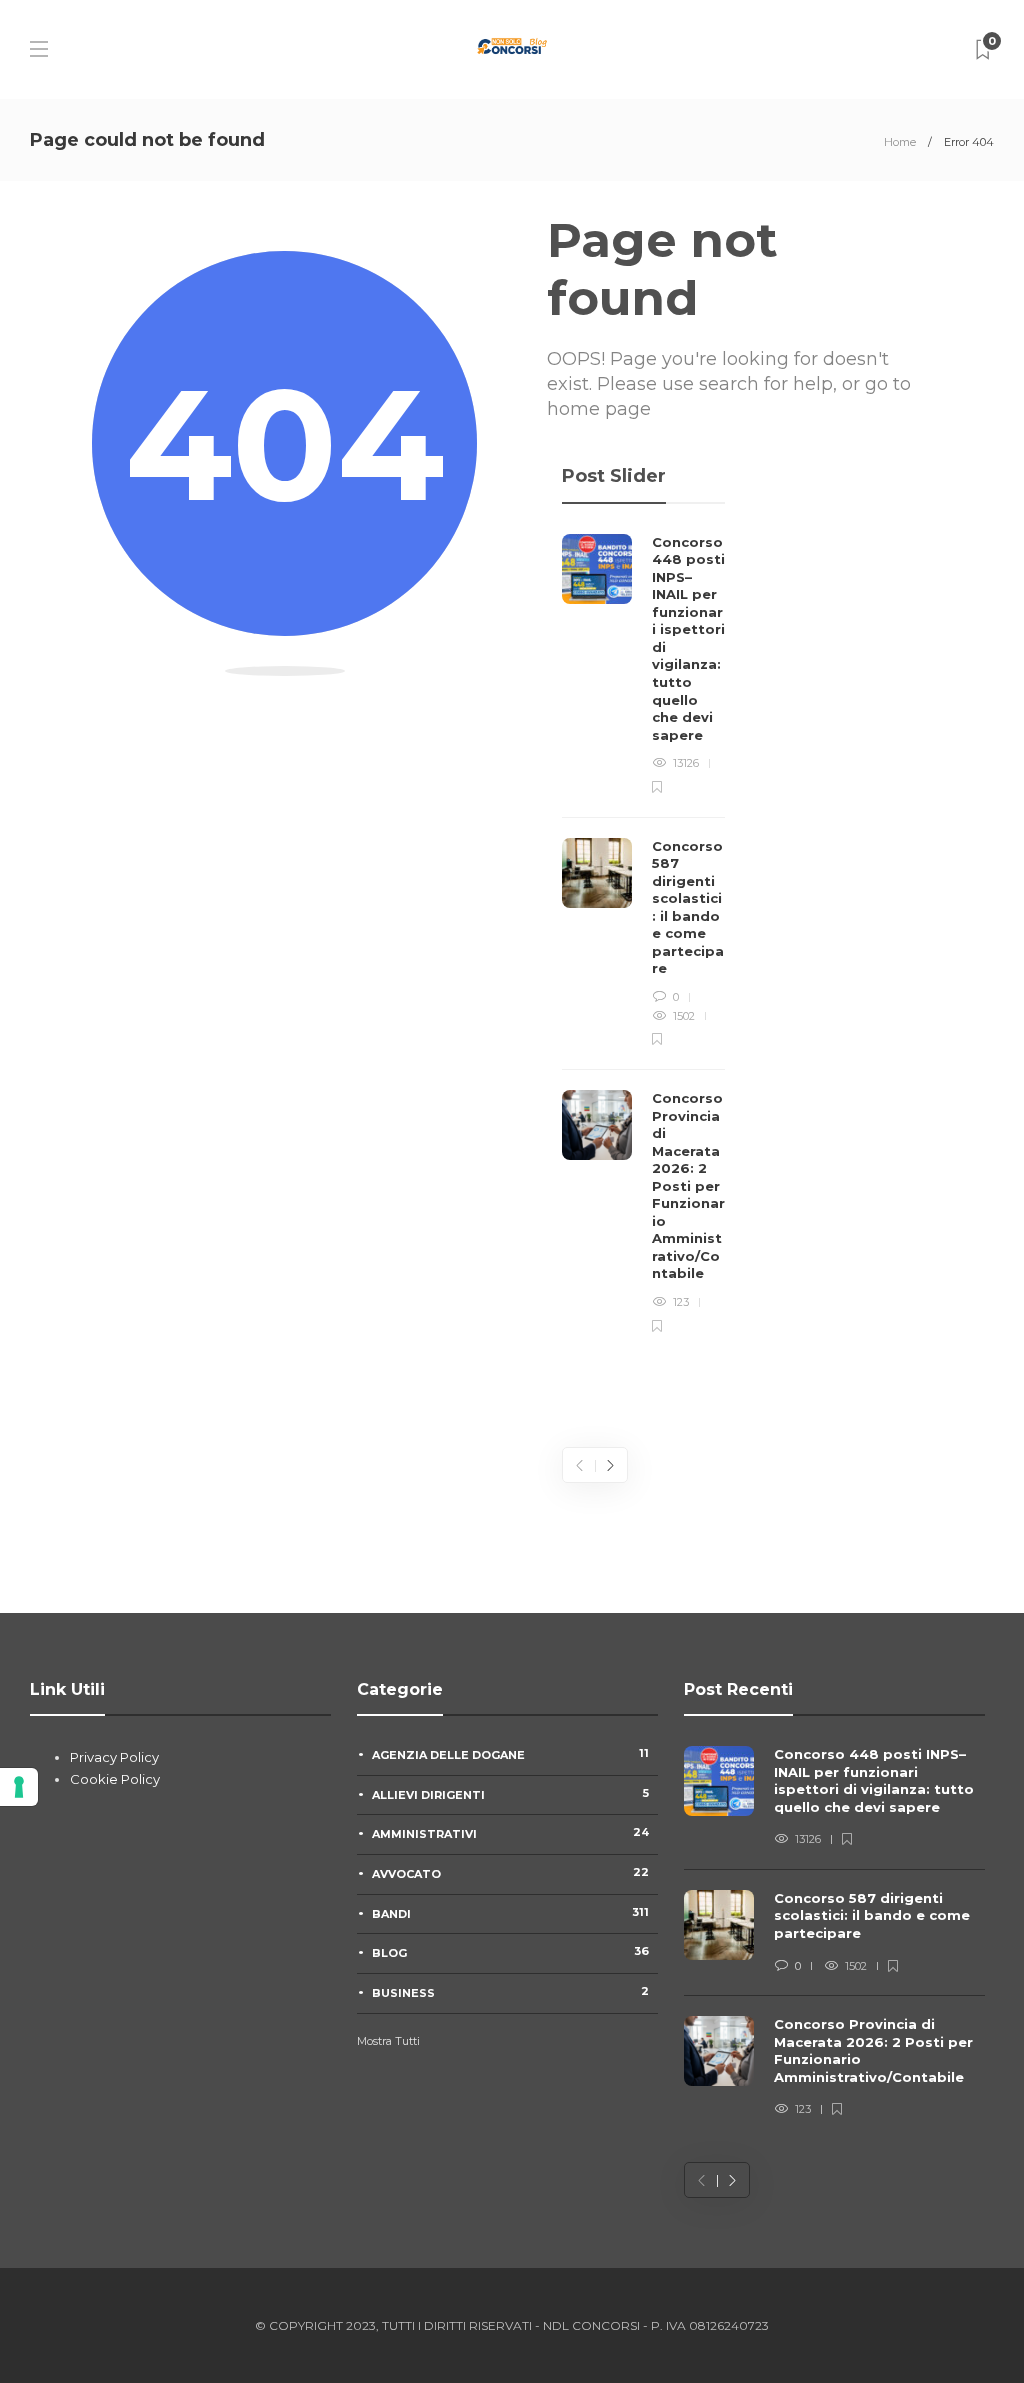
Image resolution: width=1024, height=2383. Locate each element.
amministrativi (510, 1833)
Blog (510, 1952)
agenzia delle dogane (510, 1754)
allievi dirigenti (510, 1794)
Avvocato (510, 1873)
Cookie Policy (115, 1779)
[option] (643, 935)
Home (900, 142)
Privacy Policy (114, 1757)
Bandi (510, 1913)
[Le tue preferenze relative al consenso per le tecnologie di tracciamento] (19, 1787)
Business (510, 1992)
